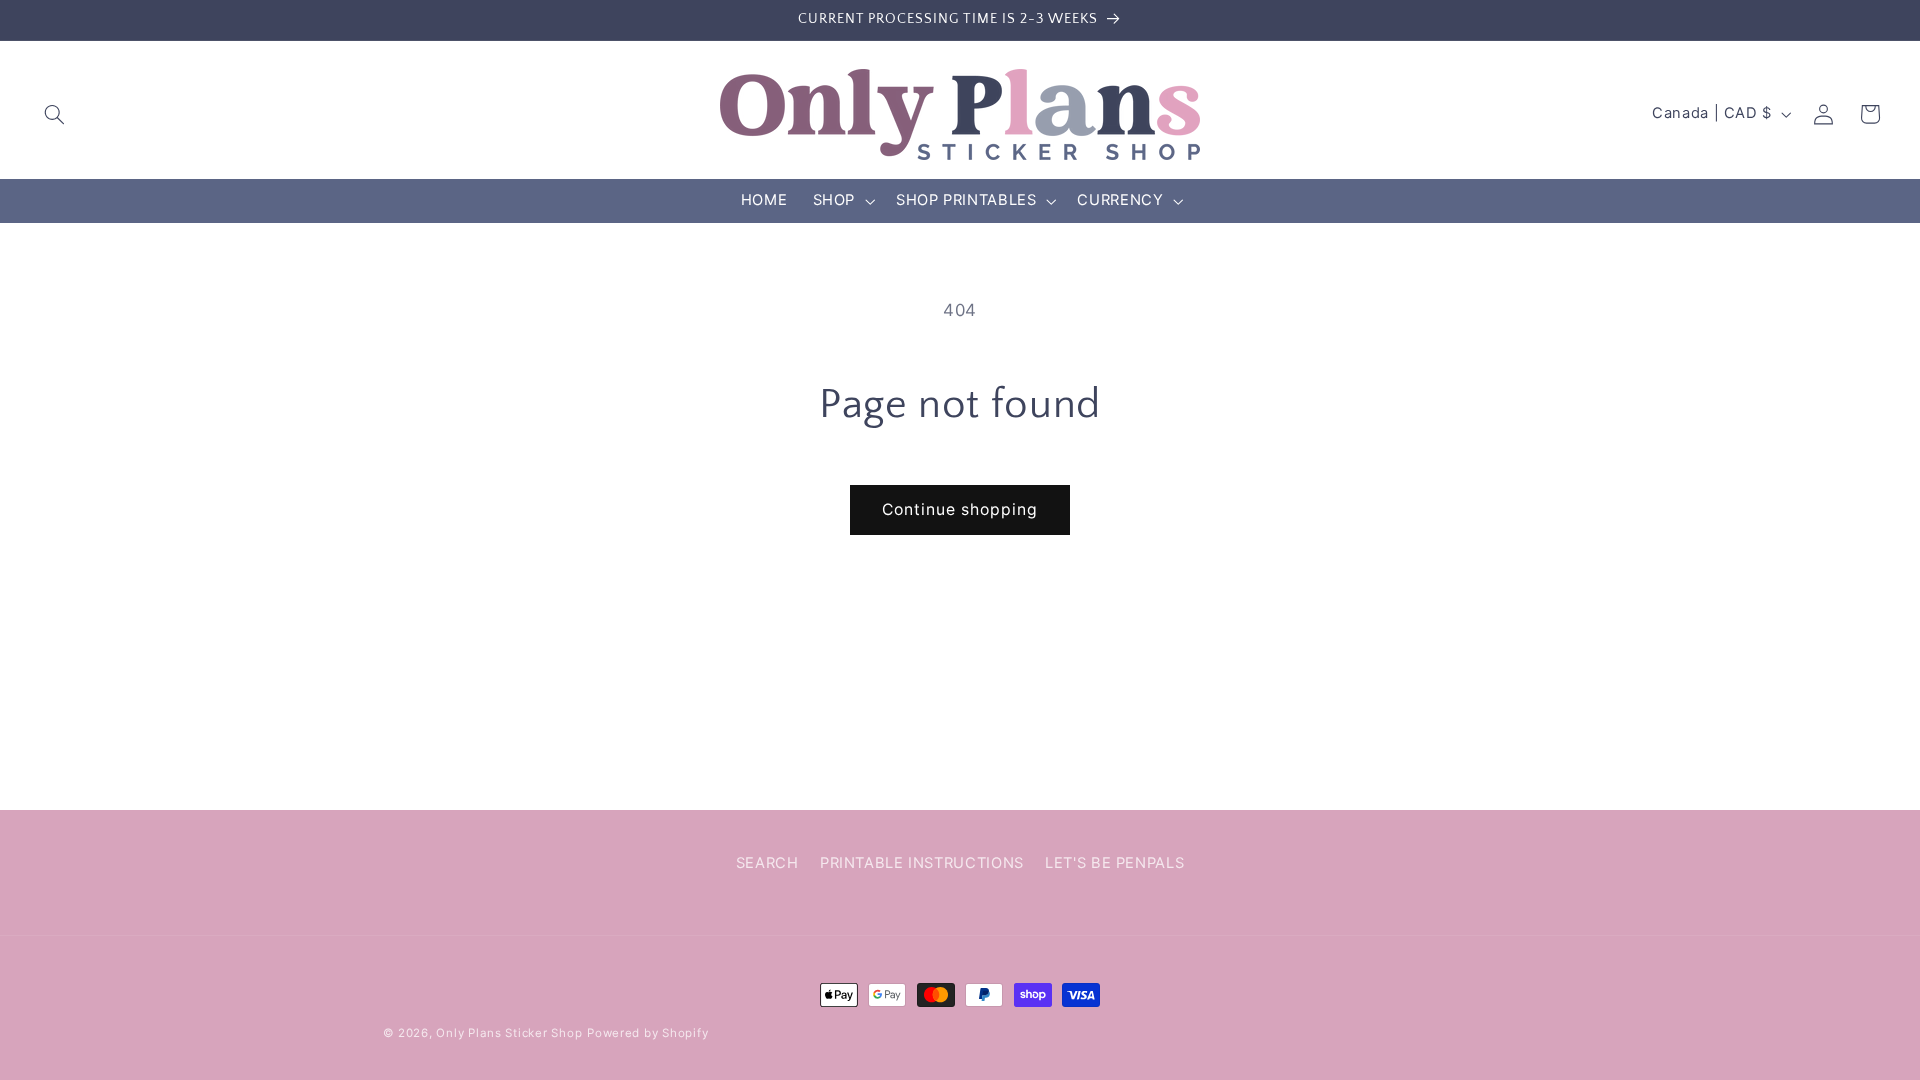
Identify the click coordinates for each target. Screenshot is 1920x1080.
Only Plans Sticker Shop (509, 1033)
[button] (55, 114)
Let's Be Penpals (1114, 863)
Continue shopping (960, 509)
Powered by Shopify (647, 1033)
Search (767, 863)
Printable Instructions (922, 863)
